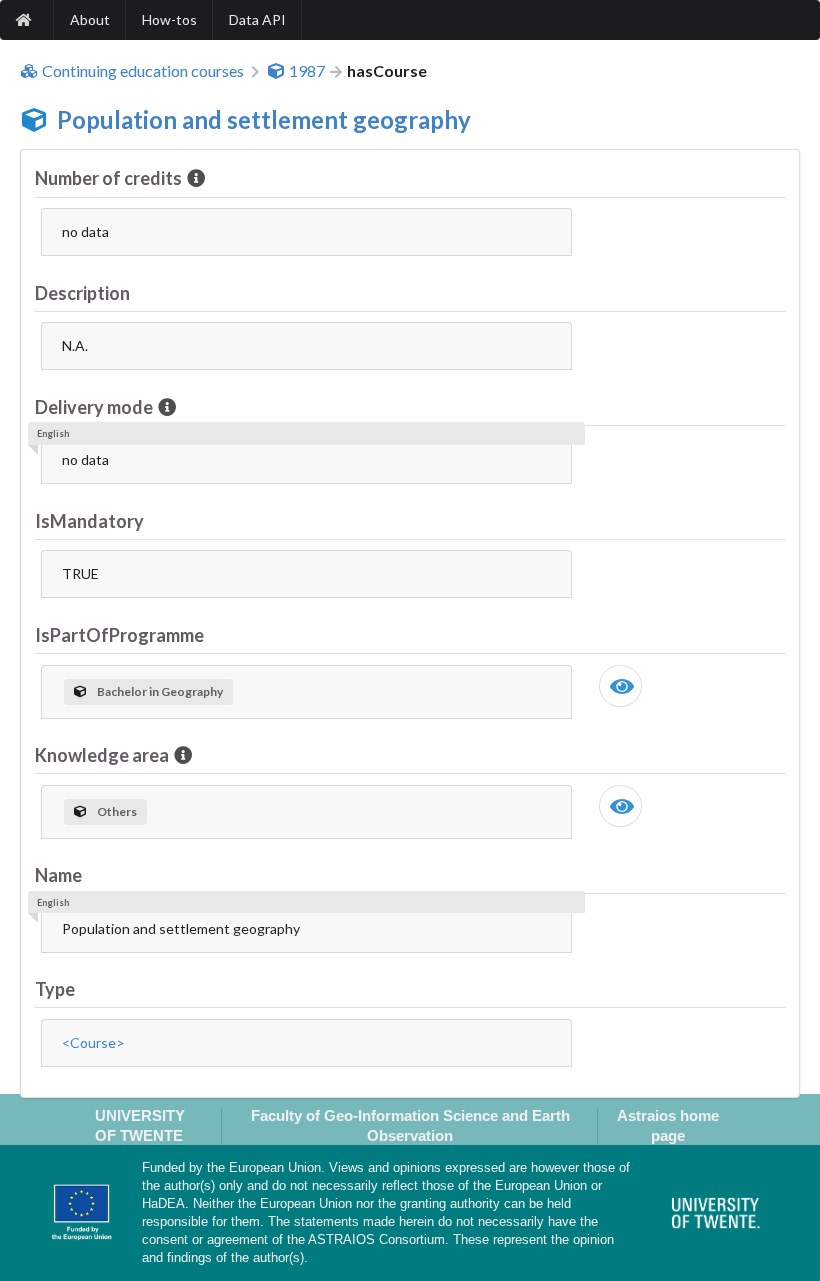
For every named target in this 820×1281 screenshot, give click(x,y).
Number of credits (108, 178)
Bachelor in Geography (160, 691)
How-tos (169, 19)
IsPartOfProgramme (119, 635)
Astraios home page (668, 1125)
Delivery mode (94, 407)
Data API (257, 19)
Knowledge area (102, 755)
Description (82, 293)
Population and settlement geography (264, 119)
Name (58, 875)
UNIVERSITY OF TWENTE (140, 1125)
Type (55, 989)
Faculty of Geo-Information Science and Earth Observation (410, 1125)
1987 (307, 71)
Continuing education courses (143, 71)
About (90, 19)
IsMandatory (89, 521)
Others (117, 811)
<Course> (93, 1042)
